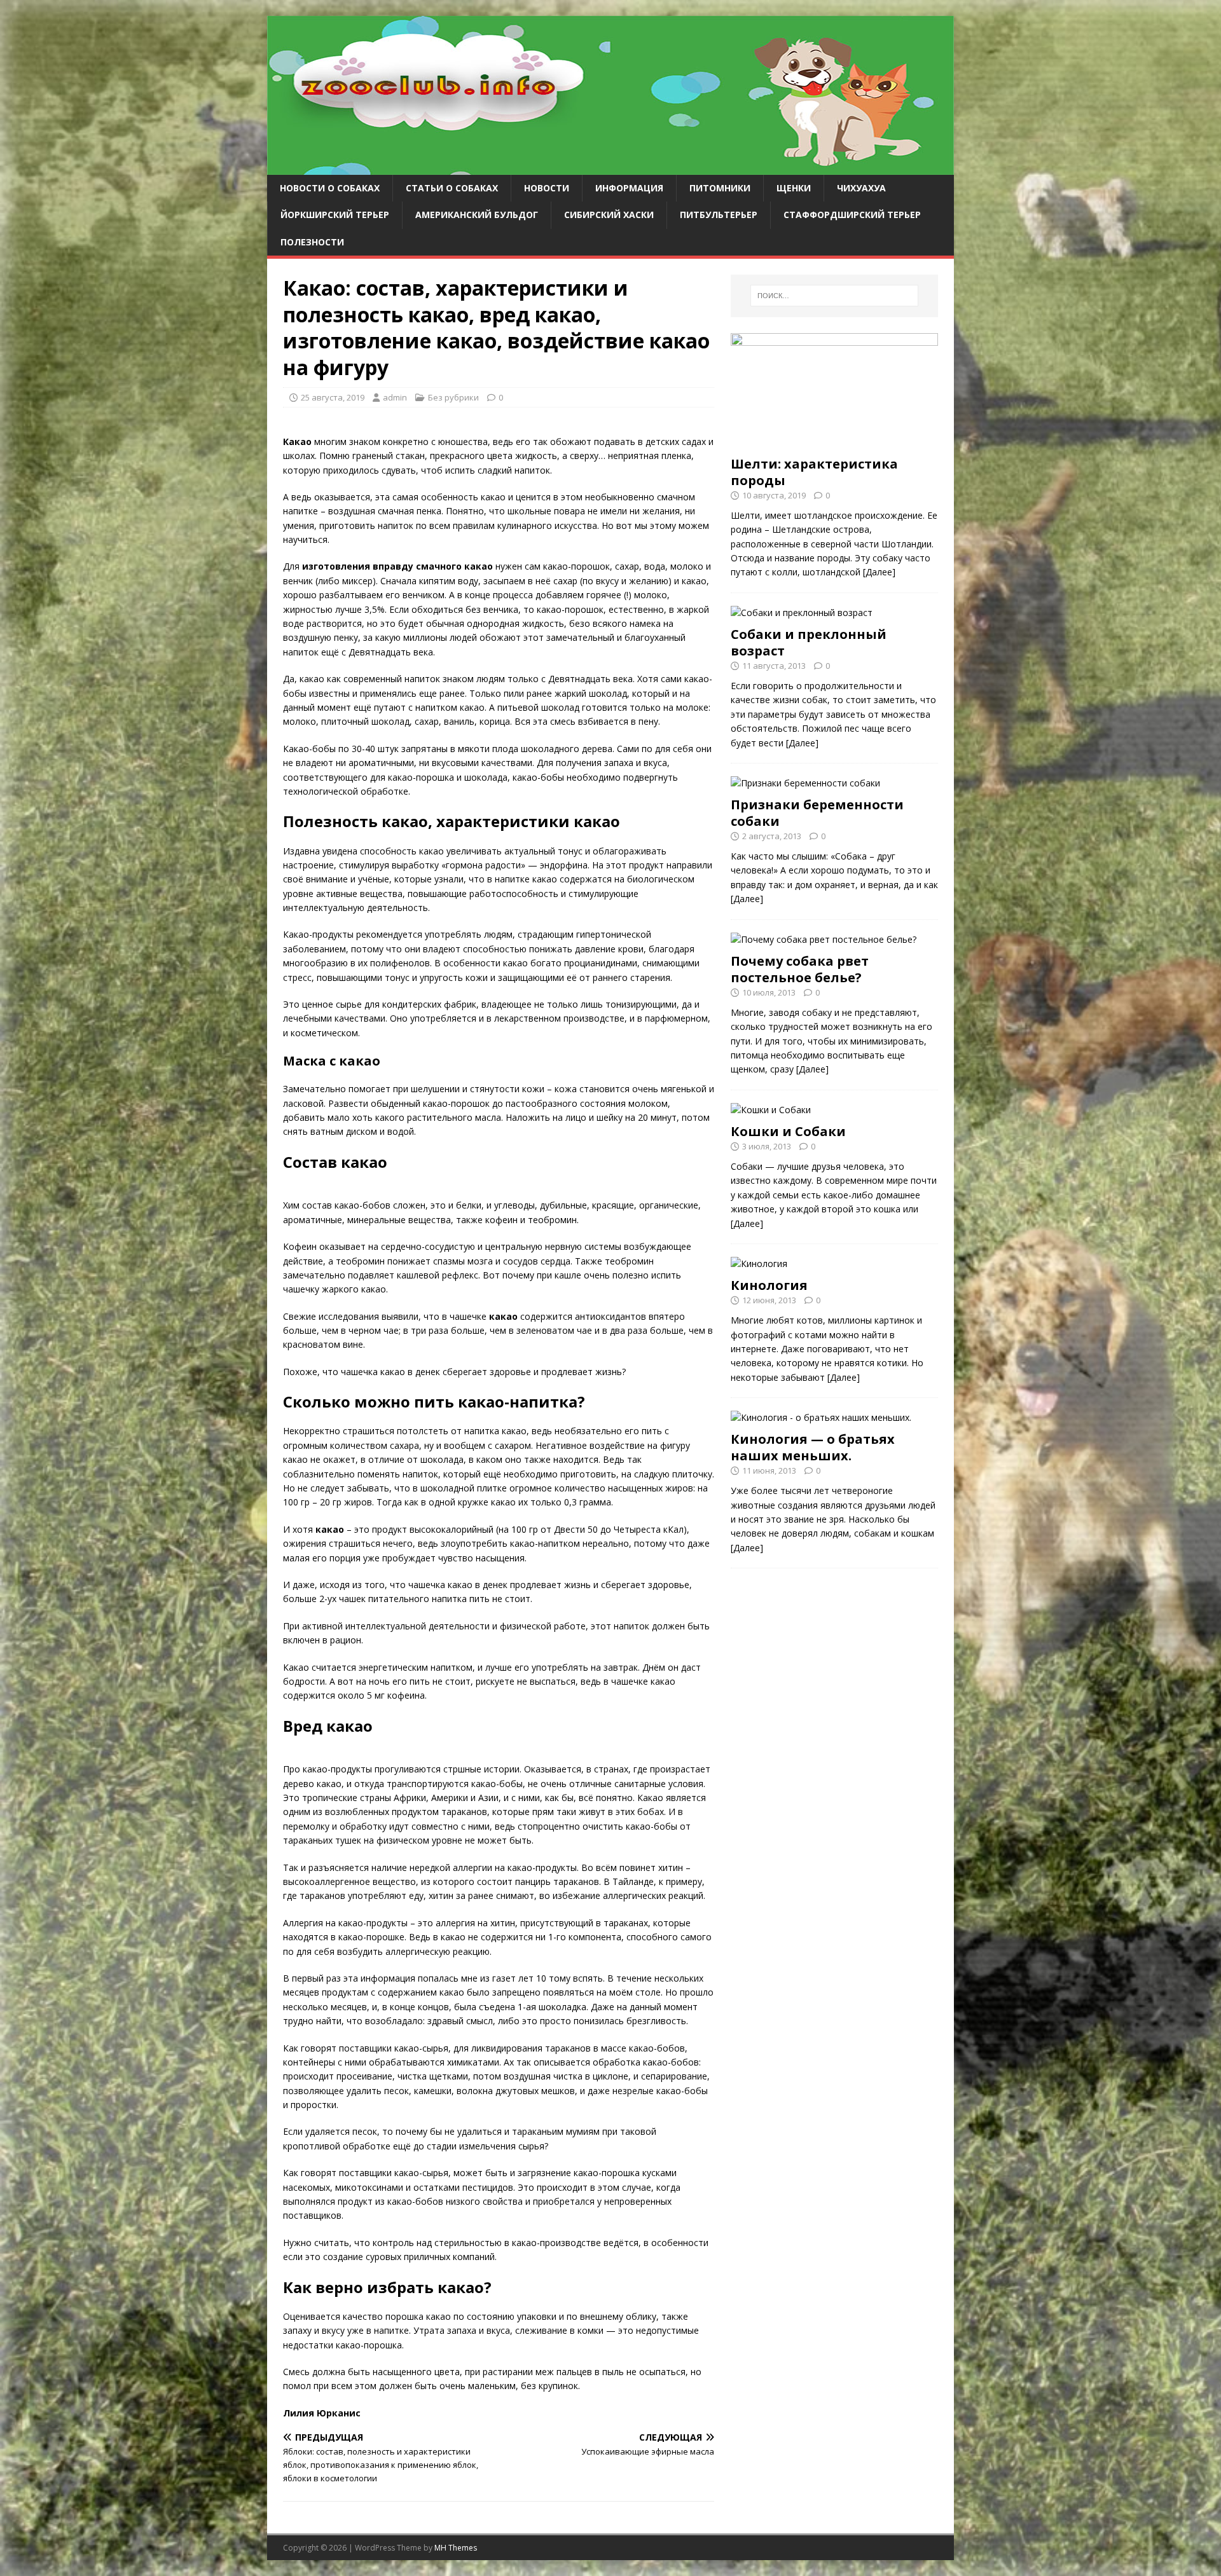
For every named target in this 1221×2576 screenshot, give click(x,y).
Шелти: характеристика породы (814, 472)
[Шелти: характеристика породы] (834, 442)
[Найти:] (834, 296)
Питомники (720, 188)
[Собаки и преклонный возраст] (802, 613)
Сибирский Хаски (609, 215)
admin (395, 397)
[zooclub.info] (610, 168)
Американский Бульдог (477, 215)
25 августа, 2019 (333, 397)
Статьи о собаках (452, 188)
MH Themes (456, 2548)
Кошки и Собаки (788, 1131)
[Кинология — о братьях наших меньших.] (821, 1417)
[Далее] (879, 572)
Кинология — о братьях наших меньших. (813, 1447)
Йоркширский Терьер (335, 215)
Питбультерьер (719, 215)
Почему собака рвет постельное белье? (800, 969)
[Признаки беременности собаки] (805, 783)
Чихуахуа (861, 188)
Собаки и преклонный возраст (809, 642)
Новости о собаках (330, 188)
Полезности (312, 242)
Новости (547, 188)
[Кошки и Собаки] (771, 1110)
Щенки (794, 188)
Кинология (769, 1285)
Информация (629, 188)
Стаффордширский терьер (852, 215)
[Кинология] (759, 1264)
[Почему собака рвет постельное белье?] (824, 939)
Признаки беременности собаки (817, 813)
